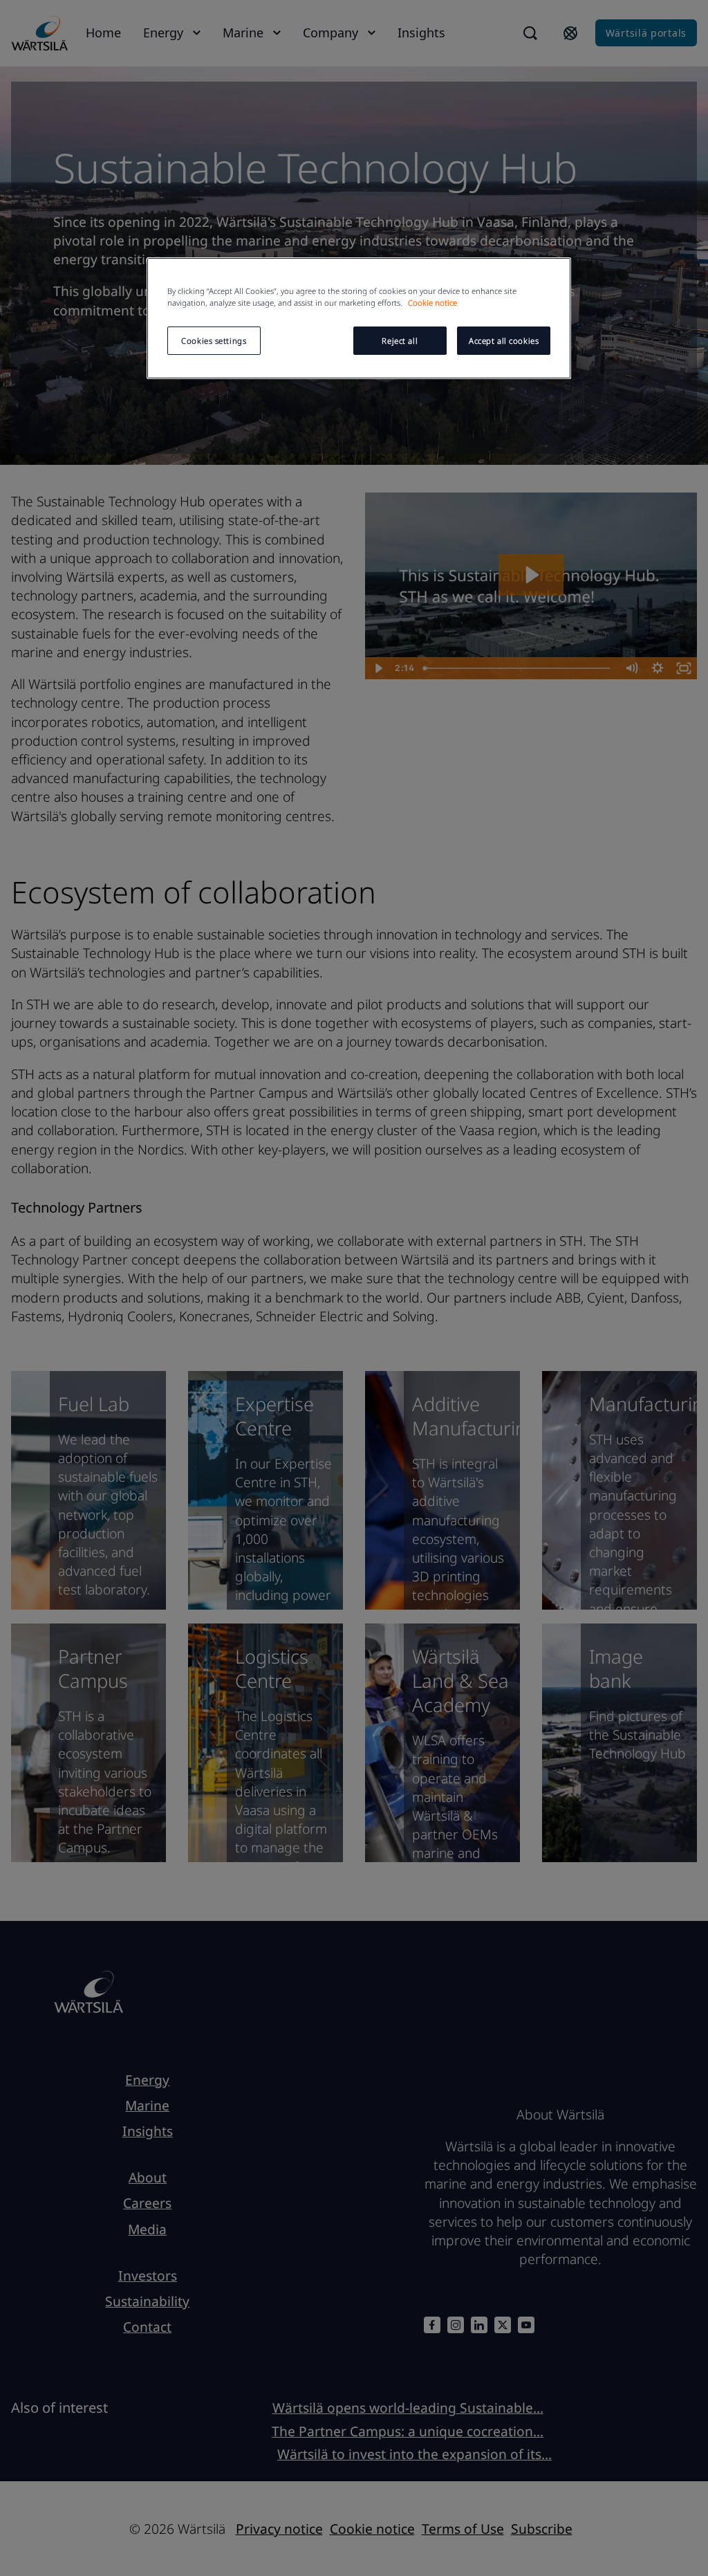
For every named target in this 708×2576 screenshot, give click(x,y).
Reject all (400, 341)
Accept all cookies (504, 341)
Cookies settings (214, 341)
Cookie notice (432, 303)
